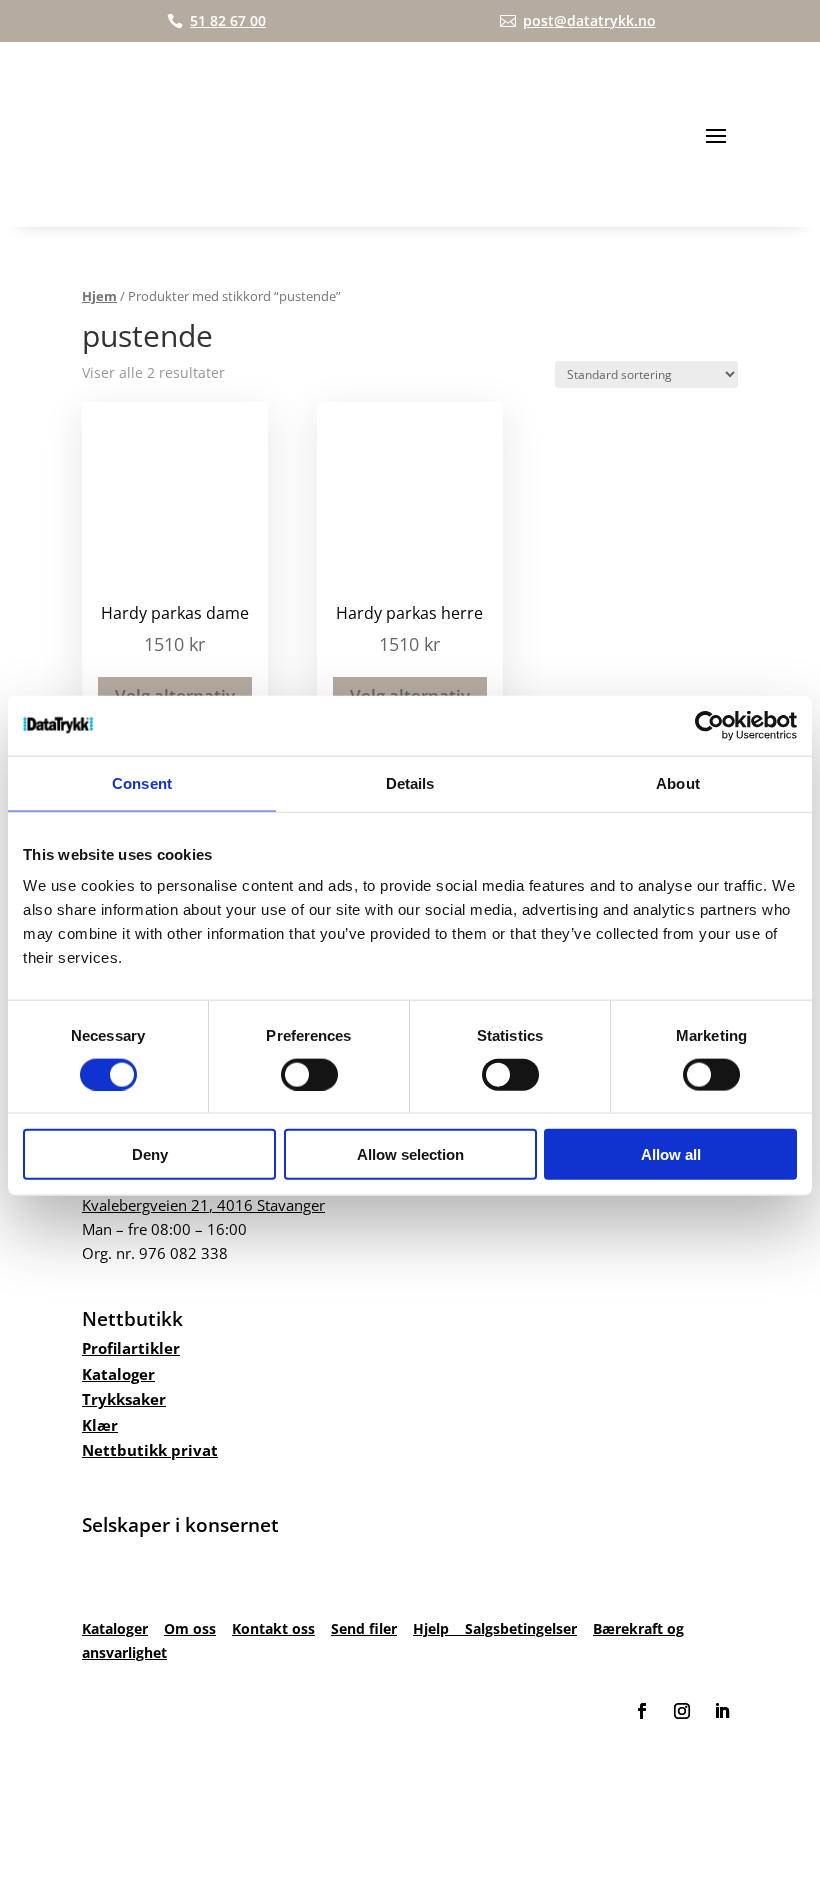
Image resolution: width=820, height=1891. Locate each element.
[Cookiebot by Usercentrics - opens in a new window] (709, 725)
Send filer (364, 1628)
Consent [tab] (142, 782)
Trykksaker (124, 1399)
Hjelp (439, 1628)
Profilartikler (131, 1348)
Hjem (99, 296)
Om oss (190, 1628)
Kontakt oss (273, 1628)
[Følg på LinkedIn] (722, 1711)
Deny (150, 1154)
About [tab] (678, 782)
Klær (100, 1425)
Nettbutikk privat (150, 1450)
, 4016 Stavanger (203, 1205)
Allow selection (410, 1154)
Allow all (671, 1154)
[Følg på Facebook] (642, 1711)
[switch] (309, 1074)
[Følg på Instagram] (682, 1711)
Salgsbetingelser (521, 1628)
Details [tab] (410, 782)
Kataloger (118, 1374)
